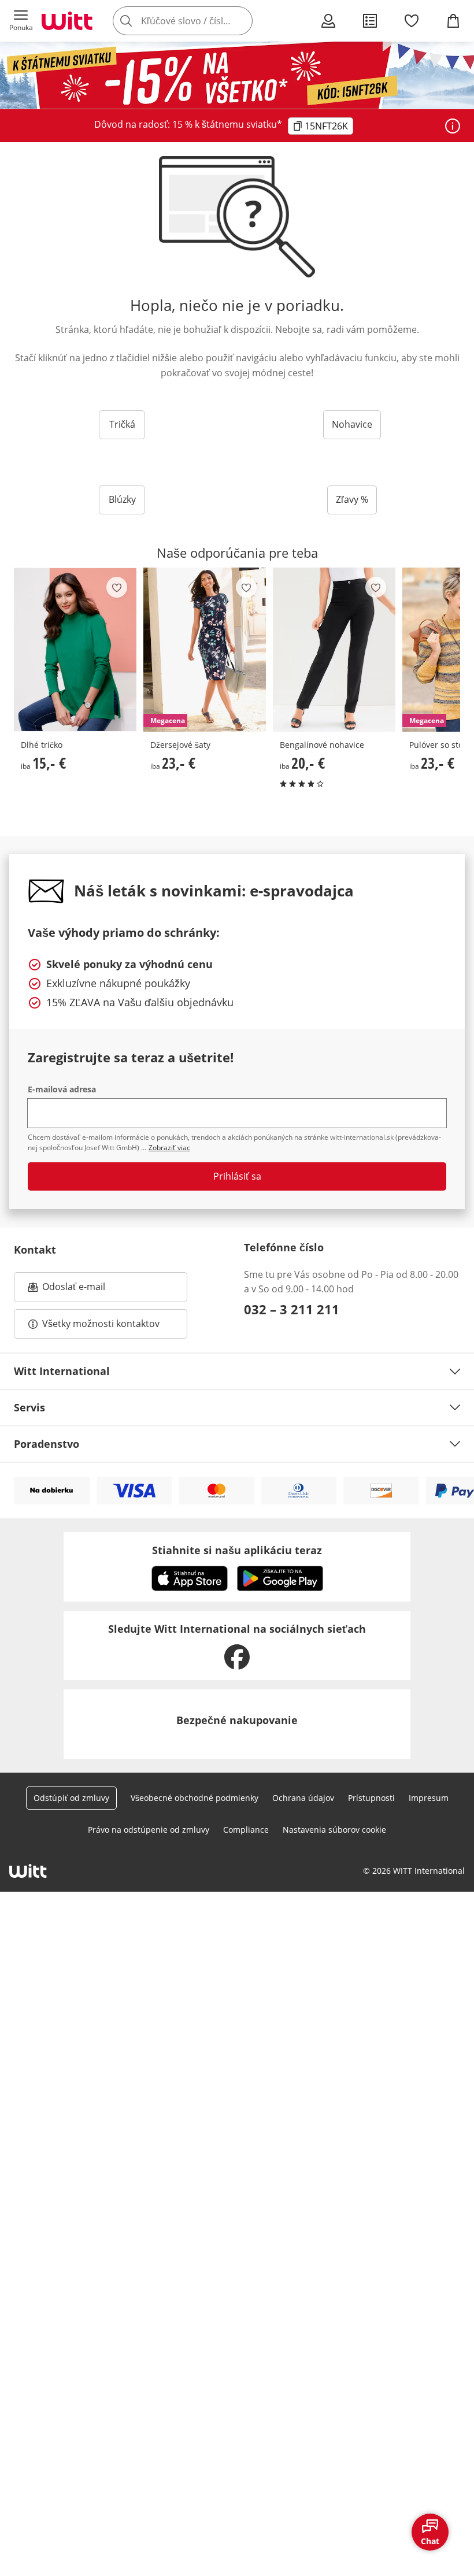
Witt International (62, 1371)
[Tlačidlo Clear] (240, 21)
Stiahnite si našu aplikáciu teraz (237, 1550)
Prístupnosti (371, 1798)
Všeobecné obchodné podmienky (195, 1798)
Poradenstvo (47, 1444)
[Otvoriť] (453, 126)
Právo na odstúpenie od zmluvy (149, 1830)
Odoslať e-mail (86, 1290)
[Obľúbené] (412, 21)
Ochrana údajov (303, 1798)
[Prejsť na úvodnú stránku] (67, 21)
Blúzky (122, 499)
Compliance (246, 1830)
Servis (29, 1407)
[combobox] (200, 21)
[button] (21, 21)
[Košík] (453, 21)
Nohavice (352, 424)
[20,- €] (334, 650)
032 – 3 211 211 (292, 1309)
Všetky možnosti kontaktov (101, 1324)
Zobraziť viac (169, 1148)
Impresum (429, 1798)
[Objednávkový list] (370, 21)
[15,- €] (75, 650)
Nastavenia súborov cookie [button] (334, 1830)
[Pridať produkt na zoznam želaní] (117, 587)
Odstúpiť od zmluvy (71, 1798)
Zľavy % (352, 499)
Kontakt (35, 1250)
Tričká (122, 424)
